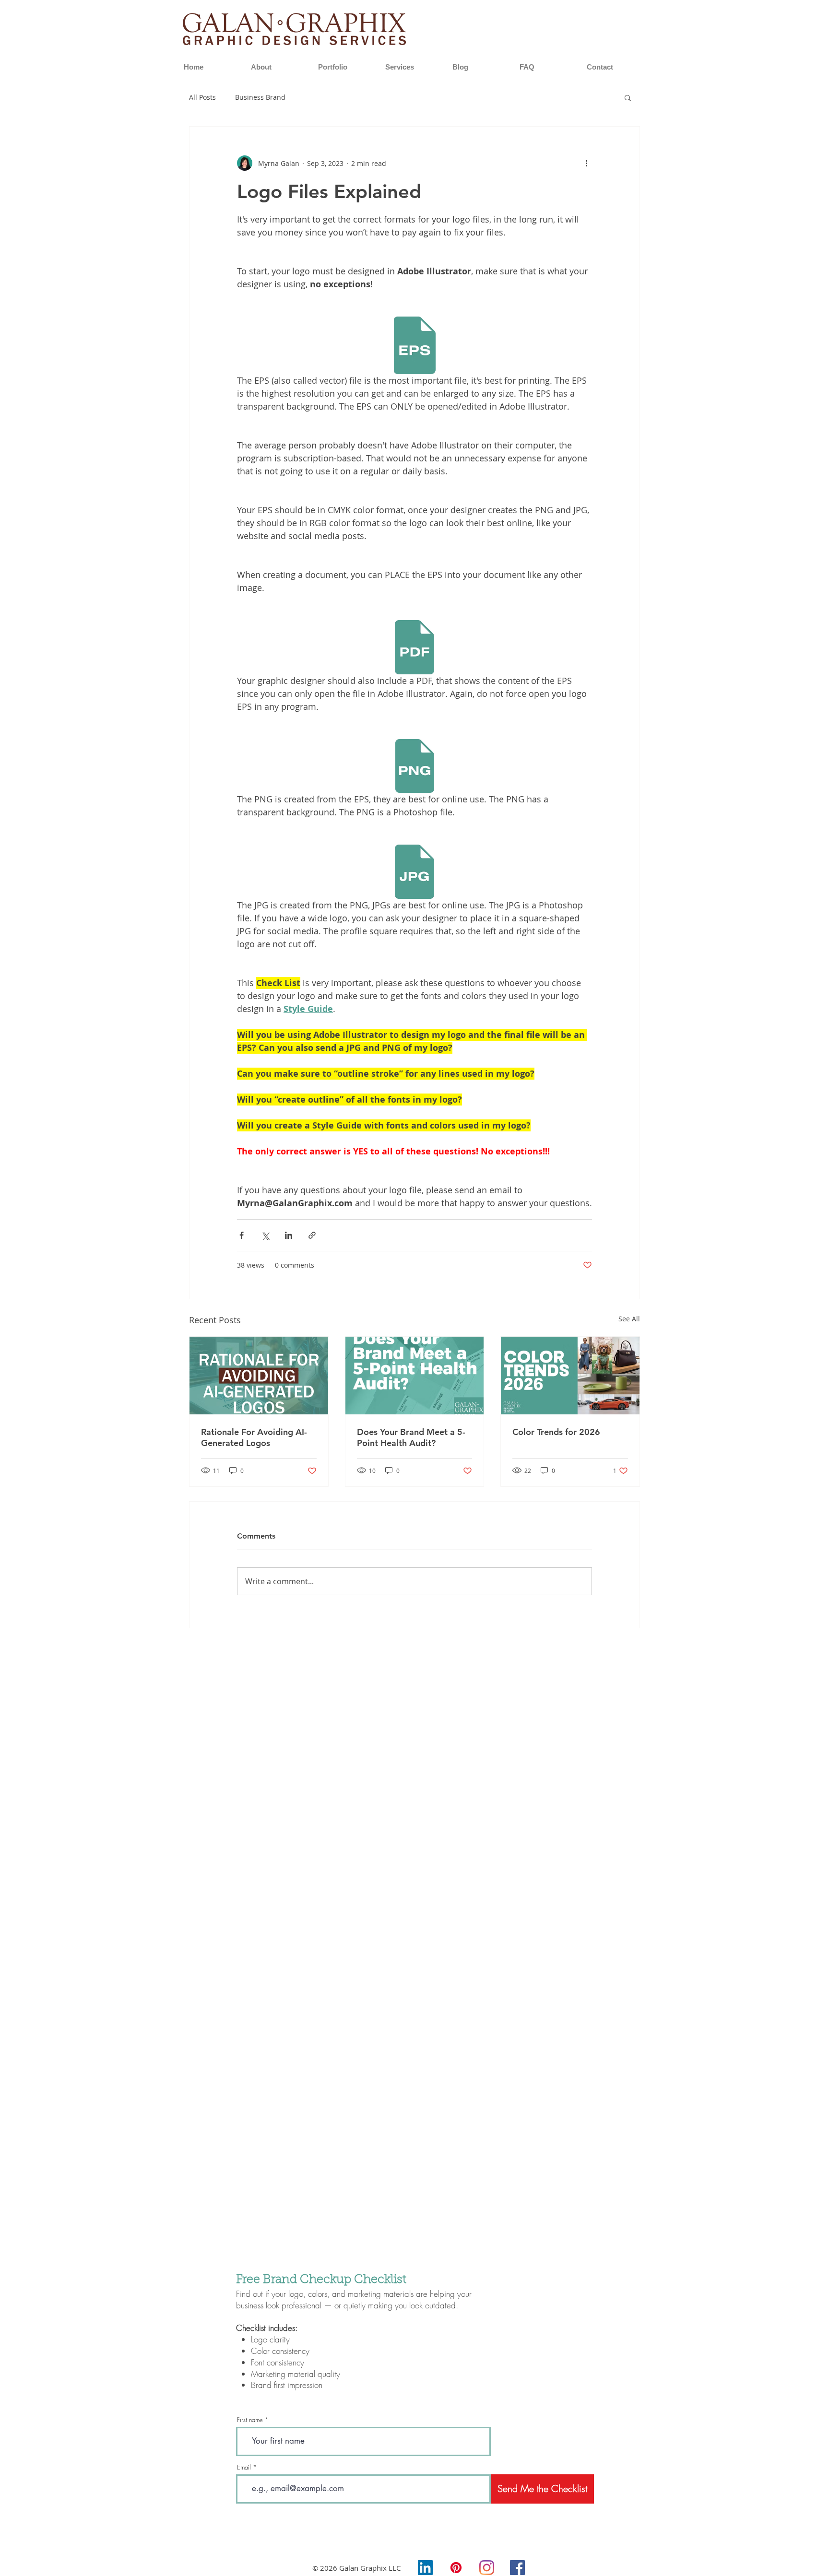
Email (244, 2467)
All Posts (202, 97)
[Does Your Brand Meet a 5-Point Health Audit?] (415, 1376)
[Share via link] (312, 1235)
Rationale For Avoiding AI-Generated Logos (254, 1437)
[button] (628, 97)
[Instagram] (487, 2568)
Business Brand (260, 97)
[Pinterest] (456, 2568)
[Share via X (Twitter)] (265, 1235)
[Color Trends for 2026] (570, 1376)
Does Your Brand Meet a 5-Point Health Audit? (411, 1437)
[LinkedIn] (425, 2568)
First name (250, 2420)
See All (629, 1319)
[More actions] (586, 163)
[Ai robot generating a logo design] (259, 1376)
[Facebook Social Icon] (517, 2568)
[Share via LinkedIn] (289, 1235)
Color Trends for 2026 (556, 1432)
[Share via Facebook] (242, 1235)
